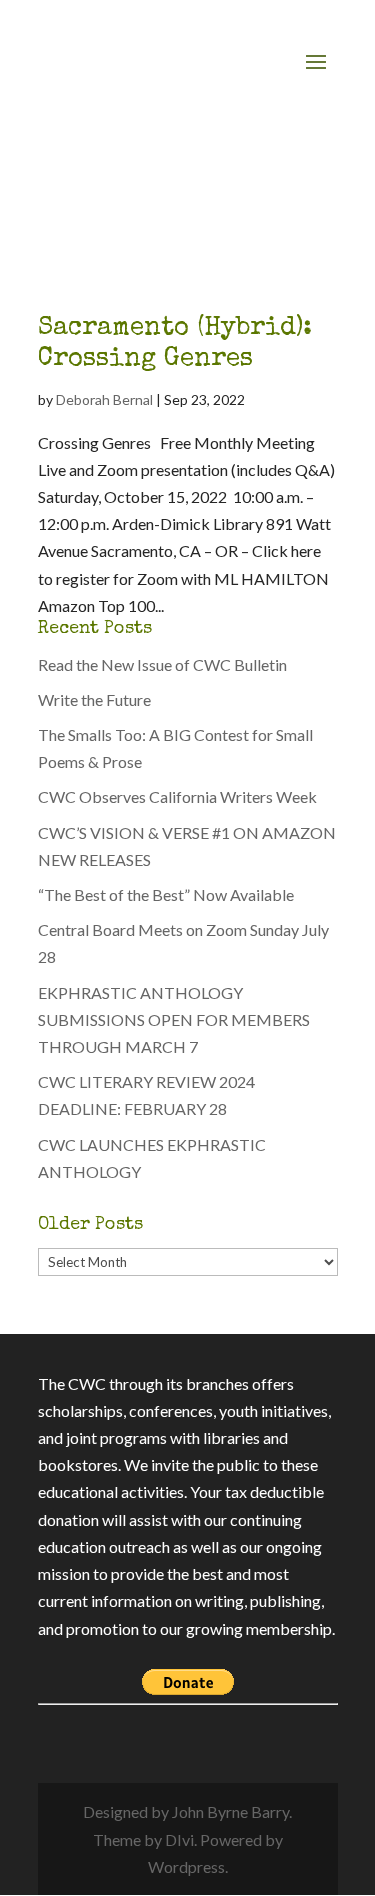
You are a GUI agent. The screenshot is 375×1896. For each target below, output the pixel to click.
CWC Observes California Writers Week (177, 796)
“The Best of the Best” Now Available (166, 894)
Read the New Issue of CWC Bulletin (162, 664)
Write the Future (94, 699)
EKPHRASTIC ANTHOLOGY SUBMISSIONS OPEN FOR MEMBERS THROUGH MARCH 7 (174, 1019)
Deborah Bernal (104, 399)
